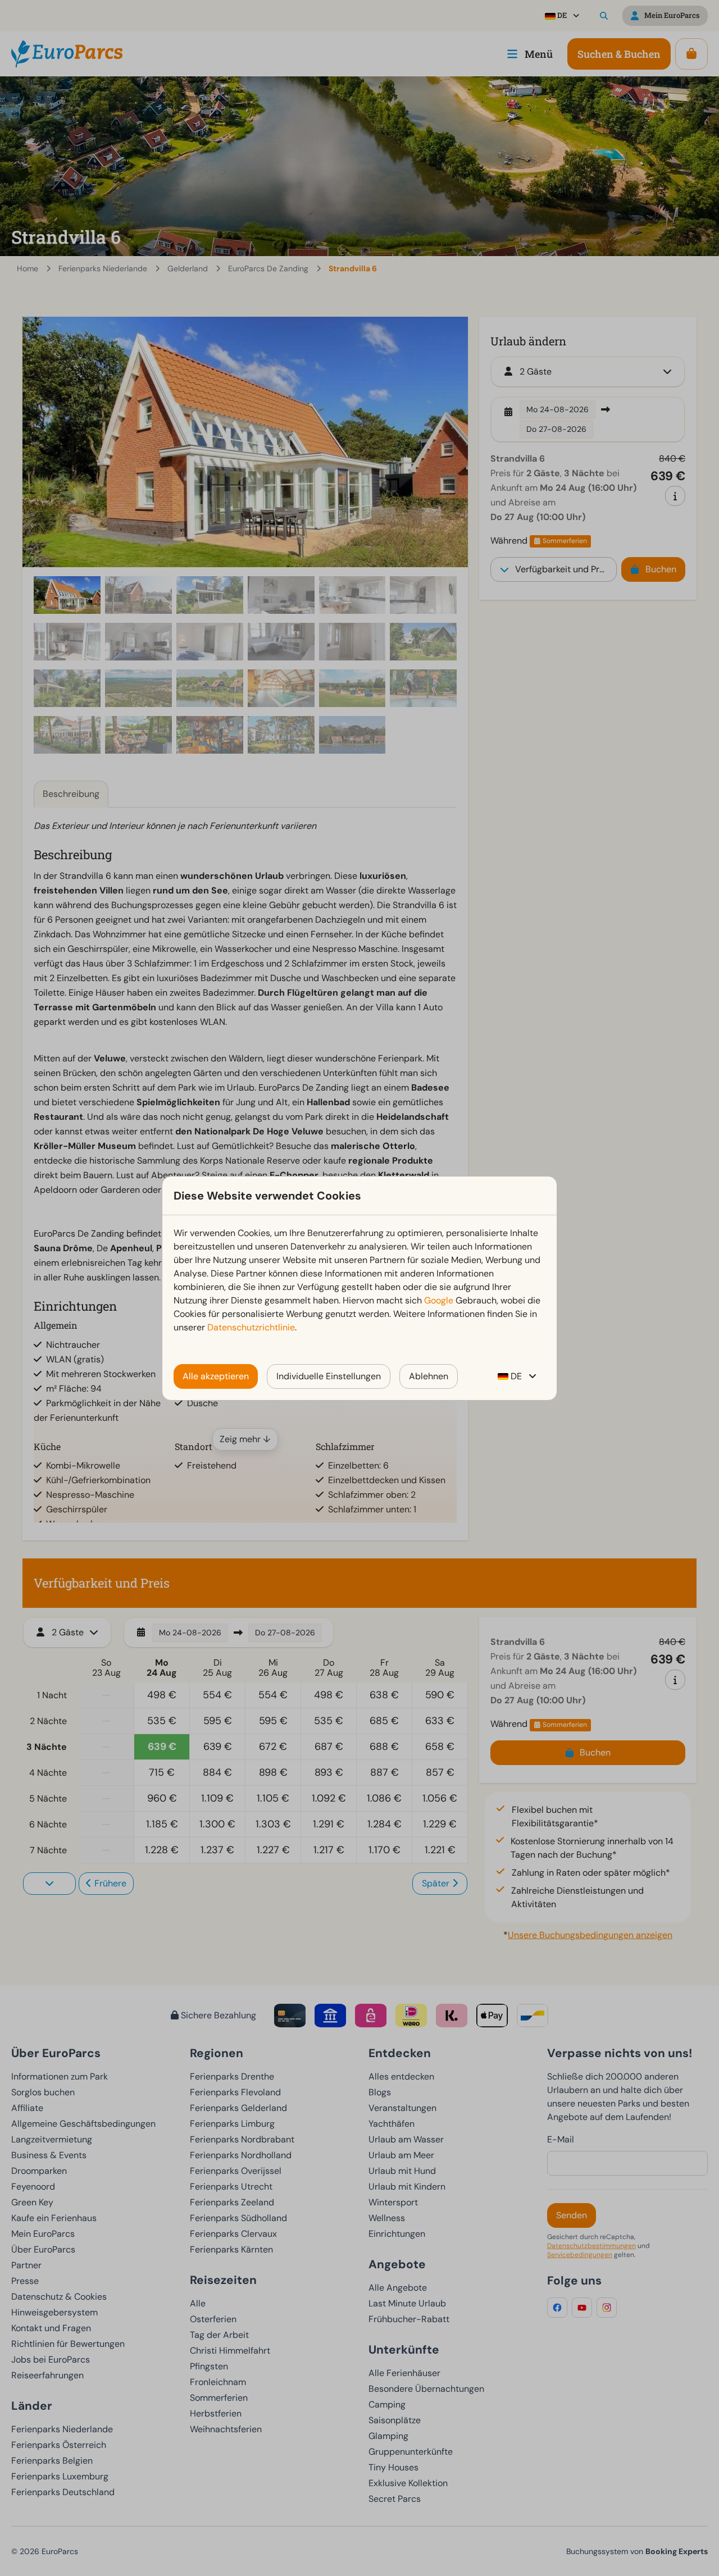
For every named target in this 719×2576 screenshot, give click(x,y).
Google (439, 1300)
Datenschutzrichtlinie (251, 1327)
